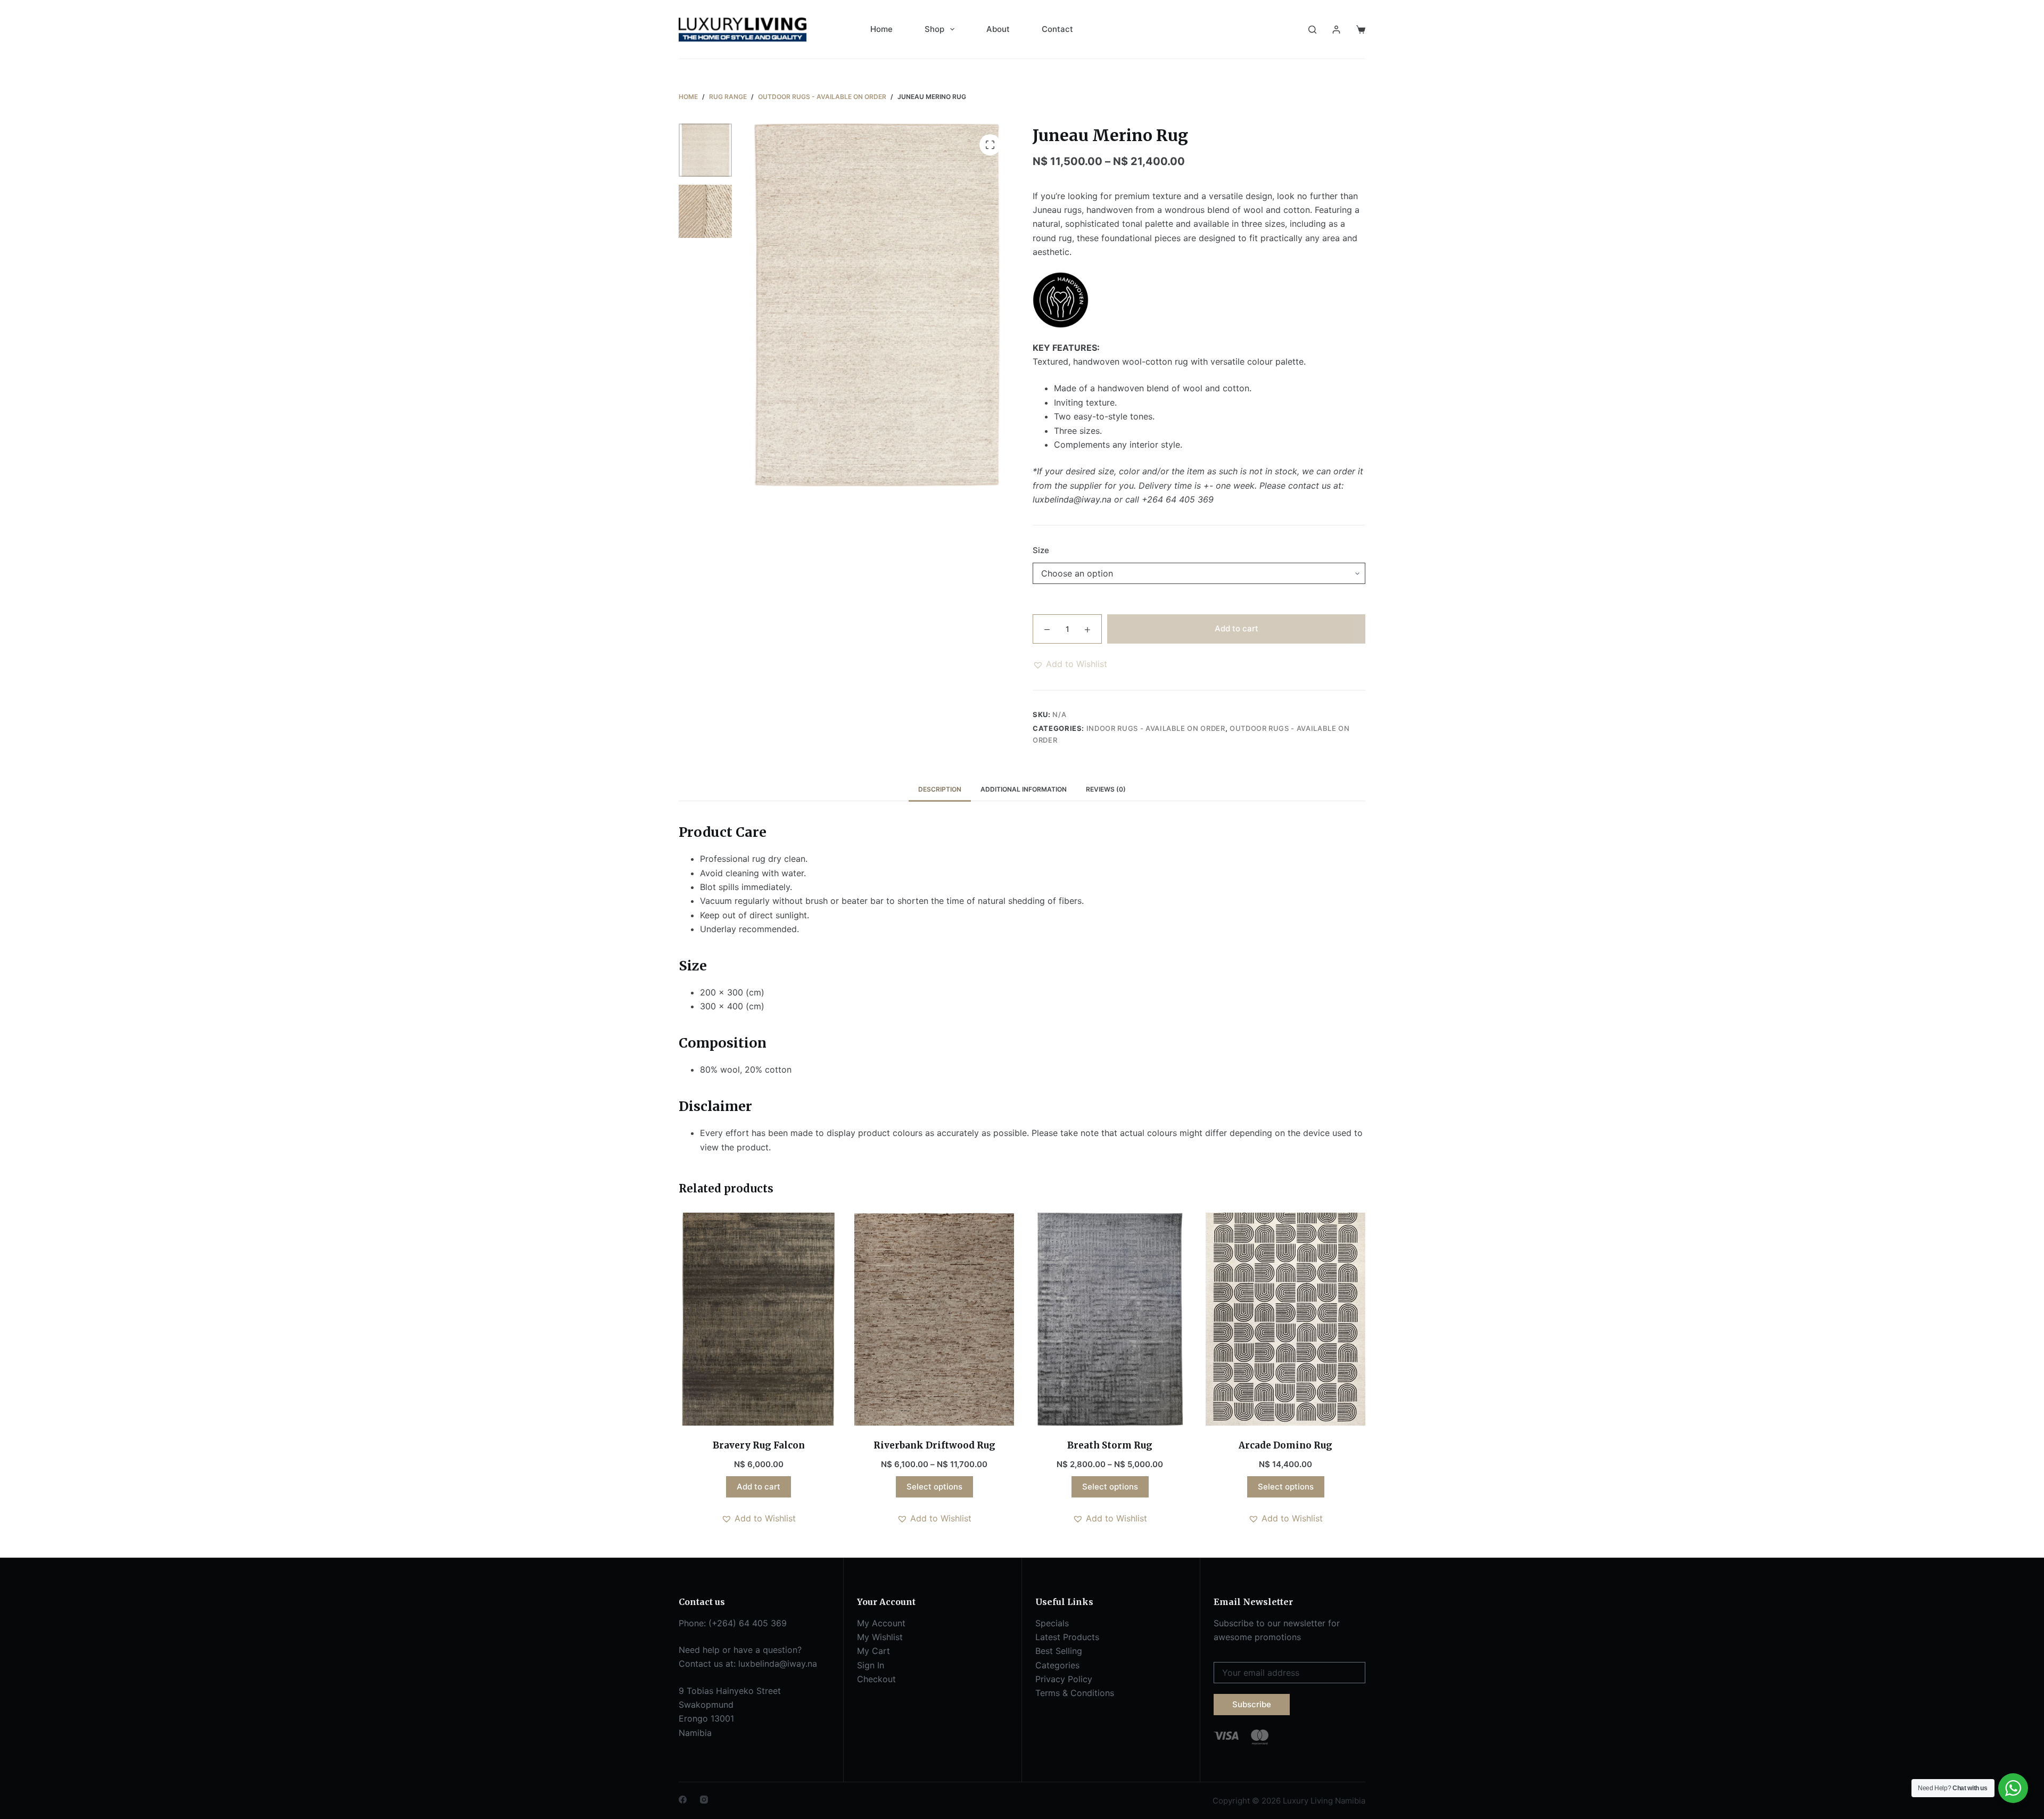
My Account (881, 1623)
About (998, 29)
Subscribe (1252, 1704)
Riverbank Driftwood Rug (934, 1445)
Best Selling (1059, 1651)
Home (881, 29)
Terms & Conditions (1075, 1693)
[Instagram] (704, 1800)
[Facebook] (683, 1800)
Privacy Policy (1064, 1679)
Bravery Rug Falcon (759, 1445)
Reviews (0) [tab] (1106, 789)
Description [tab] (940, 789)
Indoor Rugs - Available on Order (1156, 728)
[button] (1070, 664)
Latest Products (1067, 1637)
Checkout (876, 1679)
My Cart (873, 1651)
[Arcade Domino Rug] (1285, 1319)
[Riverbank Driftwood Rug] (934, 1319)
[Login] (1336, 30)
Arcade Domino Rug (1285, 1445)
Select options (934, 1487)
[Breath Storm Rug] (1110, 1319)
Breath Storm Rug (1110, 1445)
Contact (1057, 29)
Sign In (871, 1665)
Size (1041, 550)
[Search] (1312, 30)
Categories (1057, 1665)
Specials (1052, 1623)
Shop (934, 29)
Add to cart (1237, 628)
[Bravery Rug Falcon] (759, 1319)
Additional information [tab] (1024, 789)
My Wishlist (880, 1637)
